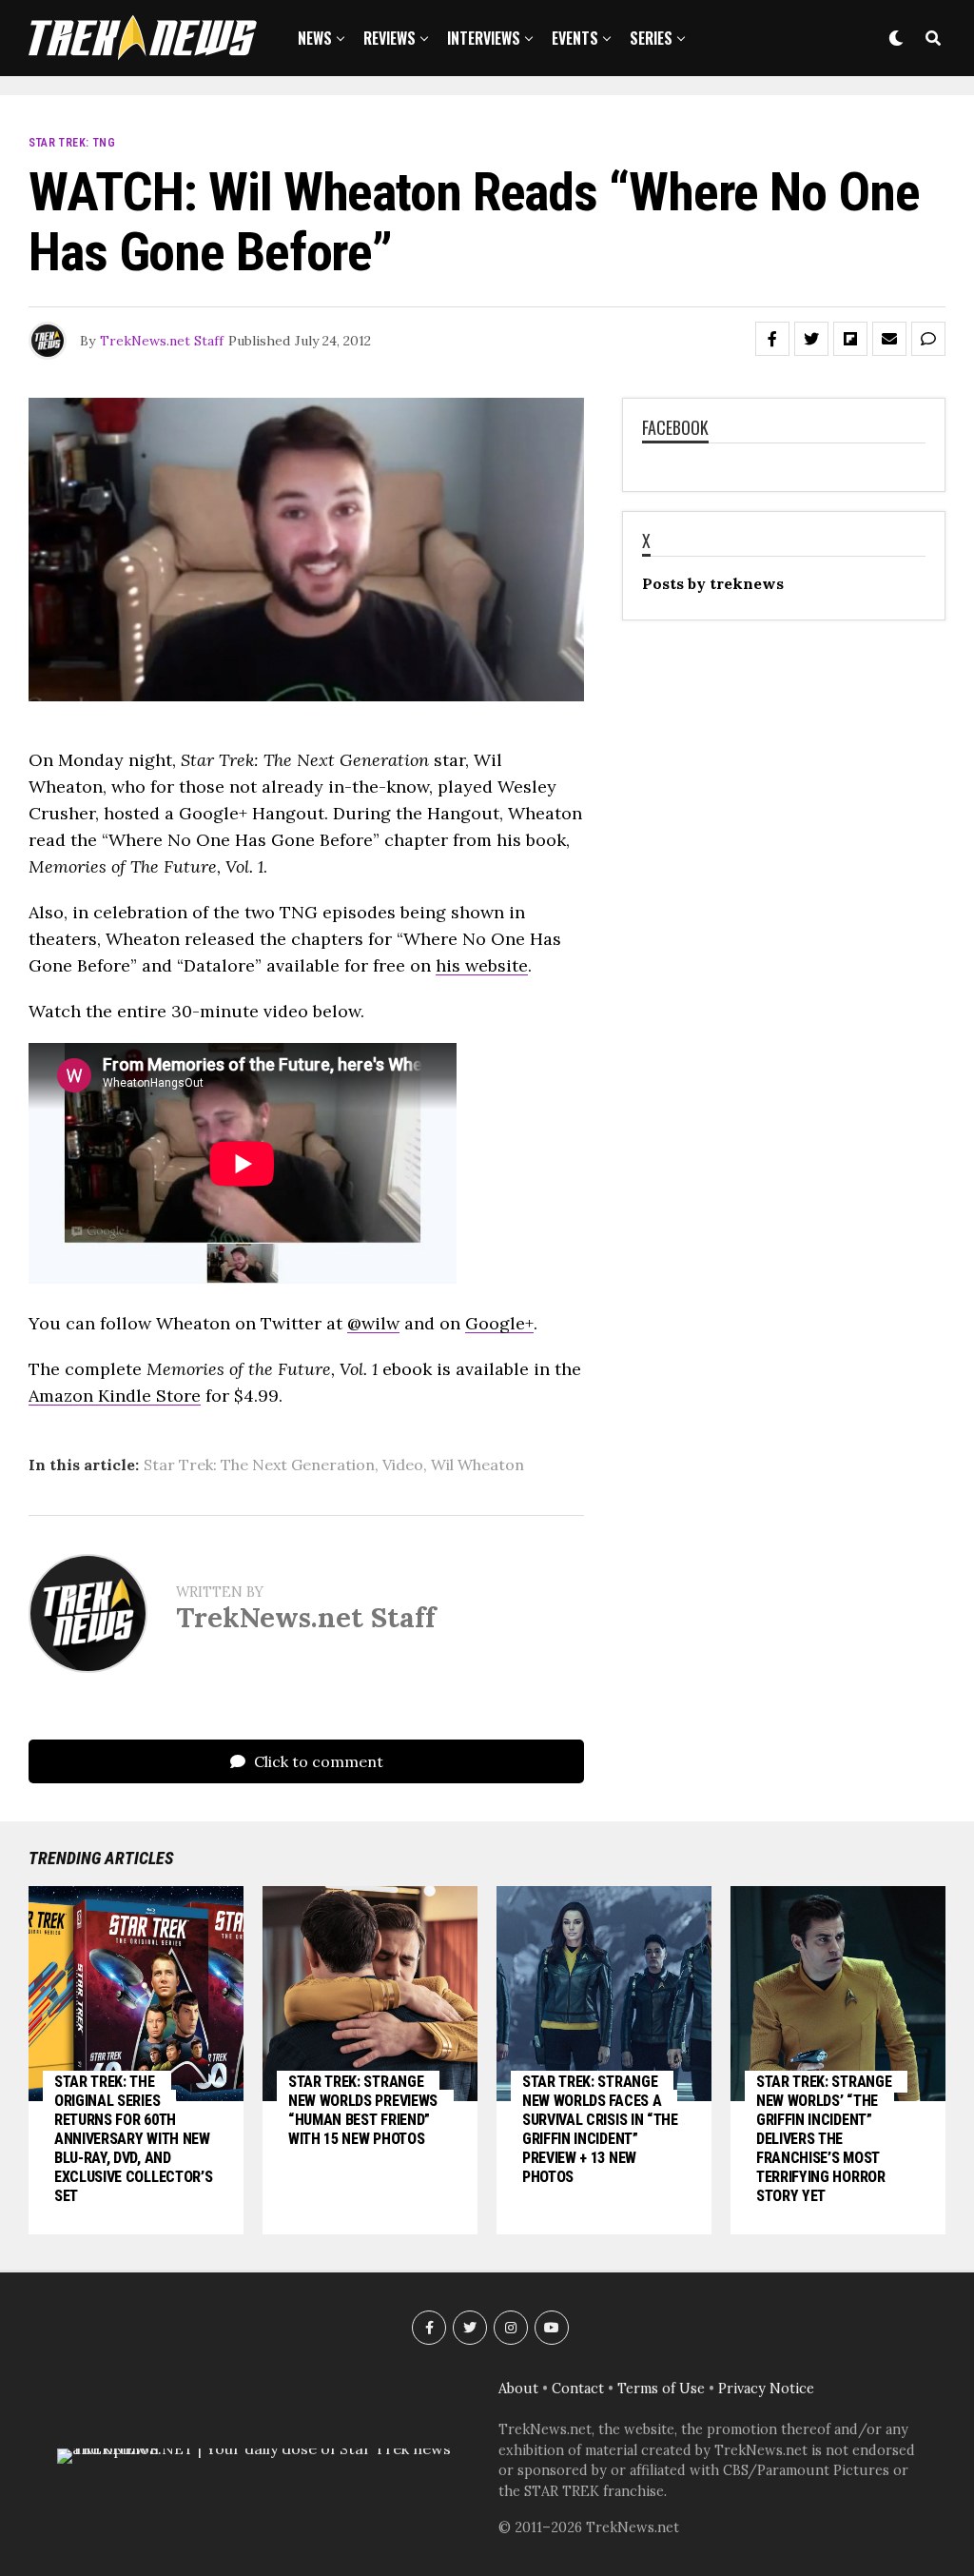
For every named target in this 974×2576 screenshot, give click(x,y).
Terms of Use (661, 2389)
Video (403, 1465)
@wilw (373, 1323)
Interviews (484, 38)
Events (575, 38)
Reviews (390, 38)
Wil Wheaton (477, 1465)
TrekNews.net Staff (162, 341)
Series (651, 38)
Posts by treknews (713, 583)
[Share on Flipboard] (850, 339)
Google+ (499, 1323)
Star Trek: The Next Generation (259, 1465)
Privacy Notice (766, 2389)
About (518, 2389)
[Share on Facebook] (772, 339)
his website (482, 965)
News (315, 38)
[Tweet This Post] (811, 339)
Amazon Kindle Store (115, 1396)
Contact (578, 2389)
